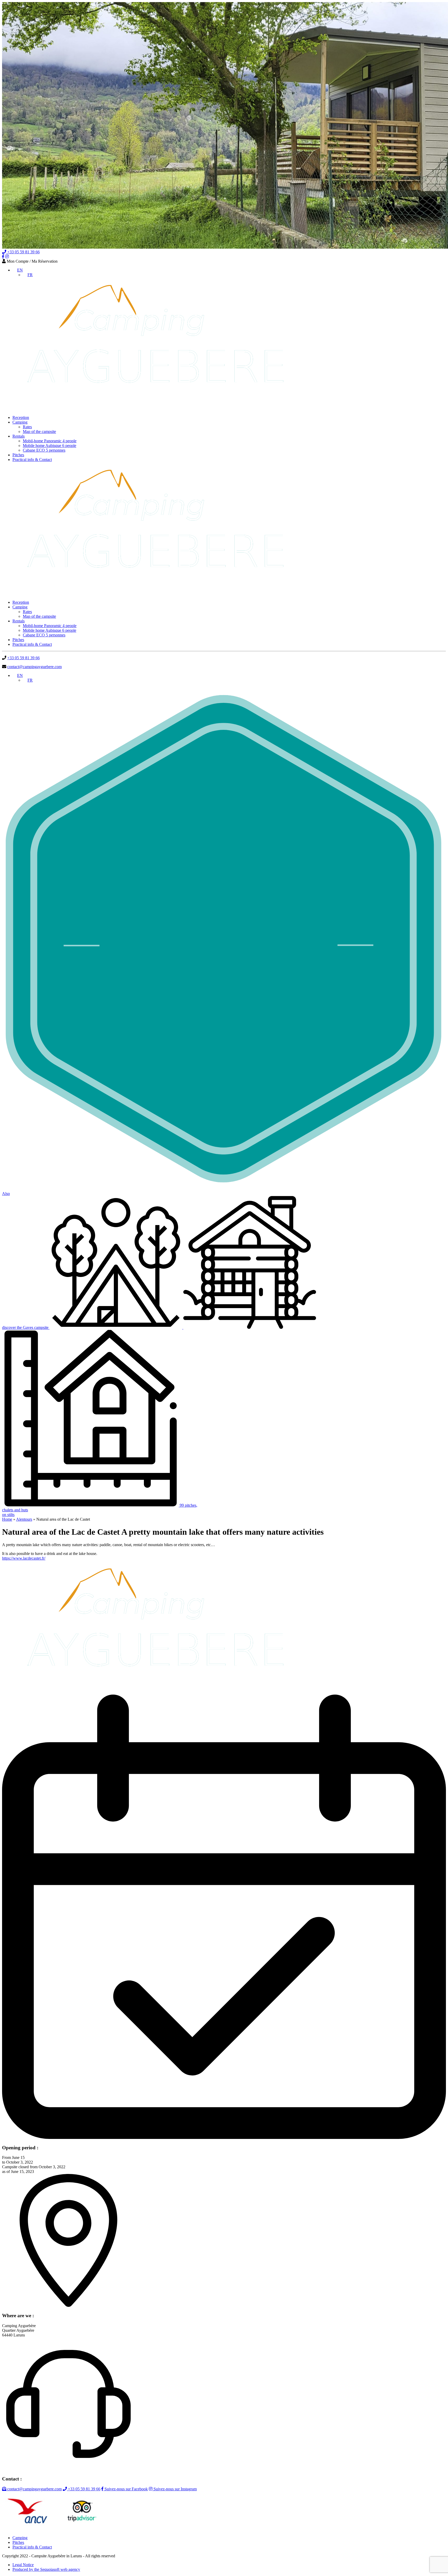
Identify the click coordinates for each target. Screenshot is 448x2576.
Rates (27, 427)
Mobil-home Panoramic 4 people (50, 441)
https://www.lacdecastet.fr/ (24, 1558)
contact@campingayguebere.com (34, 667)
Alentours (24, 1519)
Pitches (18, 455)
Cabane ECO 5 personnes (44, 450)
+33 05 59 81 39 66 (23, 252)
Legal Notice (23, 2565)
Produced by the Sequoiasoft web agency (46, 2569)
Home (7, 1519)
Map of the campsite (39, 431)
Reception (21, 417)
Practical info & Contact (32, 460)
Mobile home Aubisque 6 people (50, 446)
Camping (20, 422)
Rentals (19, 436)
